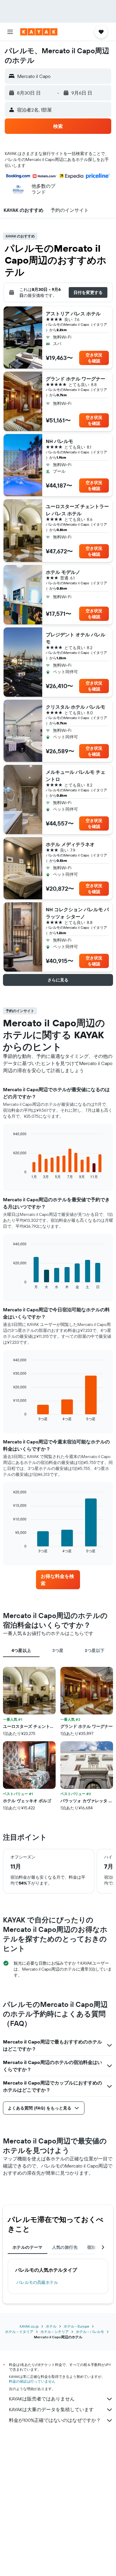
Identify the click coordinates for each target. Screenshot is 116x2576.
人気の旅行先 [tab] (65, 2247)
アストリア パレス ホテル (73, 314)
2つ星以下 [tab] (95, 1650)
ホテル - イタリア (19, 2332)
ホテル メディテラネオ (70, 844)
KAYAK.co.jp (29, 2326)
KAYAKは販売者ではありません (42, 2399)
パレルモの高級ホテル (37, 2282)
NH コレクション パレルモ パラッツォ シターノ (77, 913)
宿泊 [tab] (91, 2247)
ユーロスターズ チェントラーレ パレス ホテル (77, 510)
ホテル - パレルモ (90, 2332)
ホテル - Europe (76, 2326)
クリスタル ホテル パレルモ (76, 707)
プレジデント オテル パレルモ (76, 638)
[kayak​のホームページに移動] (39, 32)
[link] (58, 1580)
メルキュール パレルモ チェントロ (76, 776)
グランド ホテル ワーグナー (76, 379)
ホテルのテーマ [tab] (28, 2247)
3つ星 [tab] (58, 1650)
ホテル (51, 2326)
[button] (10, 32)
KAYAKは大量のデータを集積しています (51, 2409)
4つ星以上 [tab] (21, 1650)
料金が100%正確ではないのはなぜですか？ (55, 2420)
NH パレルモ (59, 441)
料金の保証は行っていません (32, 2381)
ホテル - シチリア (55, 2332)
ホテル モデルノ (63, 572)
